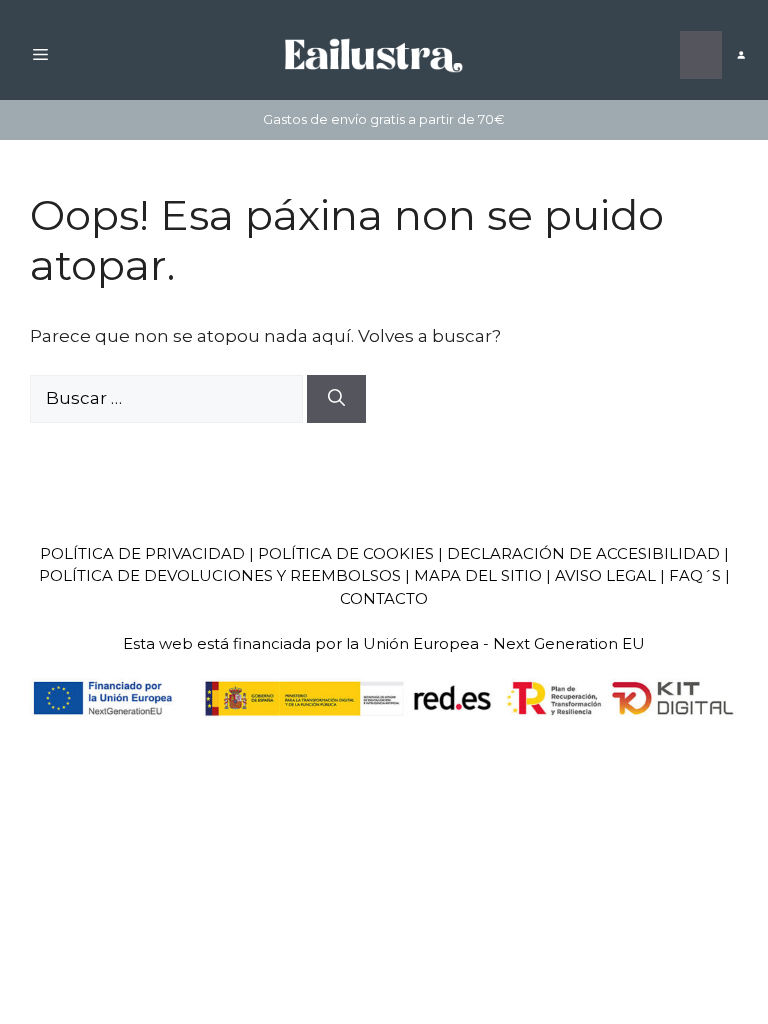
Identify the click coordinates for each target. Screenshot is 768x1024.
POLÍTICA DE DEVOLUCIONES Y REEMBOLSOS (220, 575)
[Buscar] (336, 399)
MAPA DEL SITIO (478, 575)
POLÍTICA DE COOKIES (346, 553)
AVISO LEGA (601, 575)
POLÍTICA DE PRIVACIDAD (142, 553)
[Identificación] (740, 55)
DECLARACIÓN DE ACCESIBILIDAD (583, 553)
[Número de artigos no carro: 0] (701, 55)
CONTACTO (384, 598)
